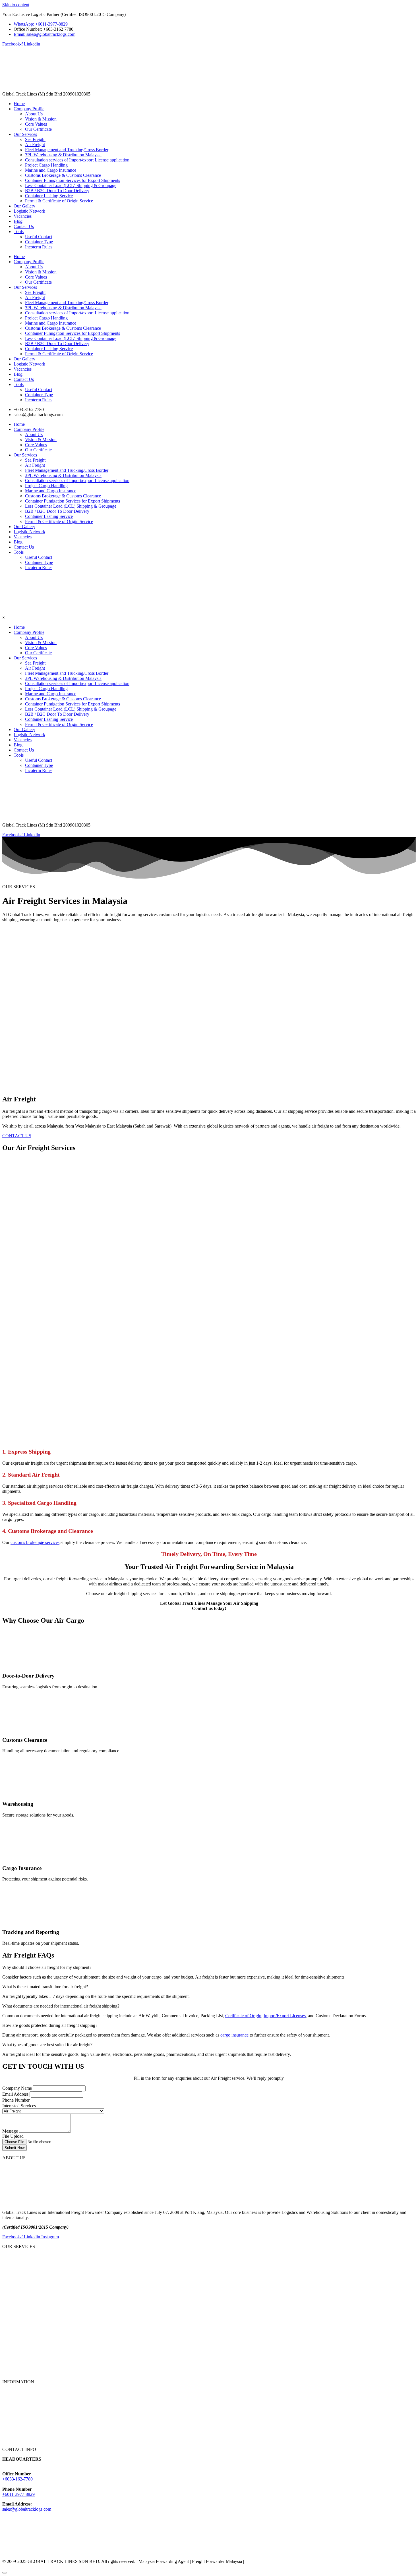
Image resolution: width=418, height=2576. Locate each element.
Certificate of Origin (243, 2016)
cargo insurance (234, 2035)
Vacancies (23, 216)
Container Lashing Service (49, 196)
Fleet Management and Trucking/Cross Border (67, 150)
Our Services (25, 134)
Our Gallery (24, 206)
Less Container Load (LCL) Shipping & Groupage (71, 185)
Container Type (39, 242)
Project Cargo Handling (46, 165)
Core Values (36, 124)
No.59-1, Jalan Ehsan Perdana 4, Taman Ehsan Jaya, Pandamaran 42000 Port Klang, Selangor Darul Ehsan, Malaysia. (109, 2464)
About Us (34, 114)
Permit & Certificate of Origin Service (59, 201)
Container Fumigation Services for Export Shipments (73, 180)
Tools (19, 232)
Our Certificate (38, 129)
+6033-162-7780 (17, 2479)
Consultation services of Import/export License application (77, 160)
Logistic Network (29, 211)
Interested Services (19, 2106)
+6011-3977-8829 (18, 2494)
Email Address (16, 2094)
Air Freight (35, 145)
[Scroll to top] (5, 2573)
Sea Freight (35, 139)
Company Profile (29, 109)
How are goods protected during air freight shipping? (50, 2025)
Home (19, 104)
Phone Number (16, 2100)
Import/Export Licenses (285, 2016)
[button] (209, 1967)
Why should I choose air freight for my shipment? (47, 1967)
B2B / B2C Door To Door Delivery (57, 191)
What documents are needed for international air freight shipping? (61, 2006)
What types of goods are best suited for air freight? (47, 2045)
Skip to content (16, 5)
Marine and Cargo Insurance (51, 170)
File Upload (13, 2136)
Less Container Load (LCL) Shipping (36, 2333)
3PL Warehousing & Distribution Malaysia (63, 155)
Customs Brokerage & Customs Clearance (63, 175)
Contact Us (24, 226)
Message (11, 2131)
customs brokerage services (35, 1542)
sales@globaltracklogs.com (27, 2509)
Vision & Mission (41, 119)
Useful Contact (39, 237)
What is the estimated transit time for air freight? (45, 1987)
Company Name (18, 2088)
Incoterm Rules (39, 247)
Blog (18, 221)
